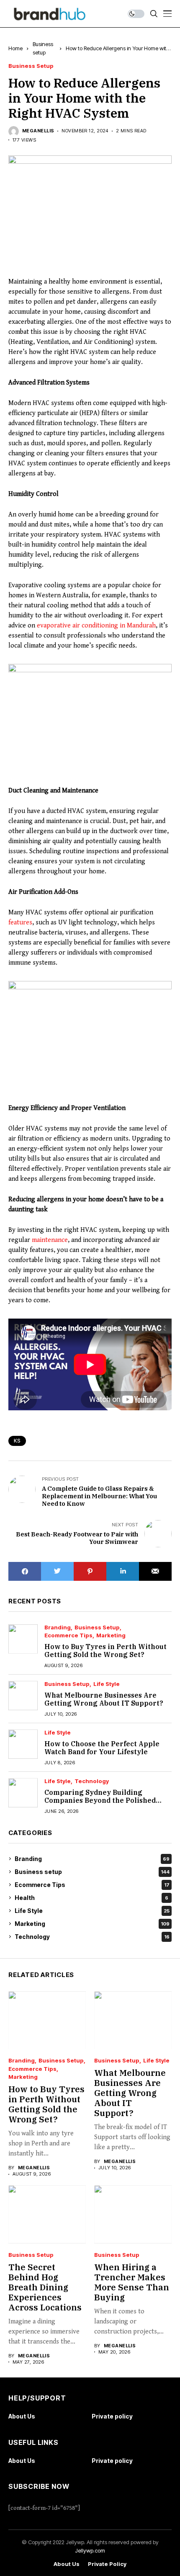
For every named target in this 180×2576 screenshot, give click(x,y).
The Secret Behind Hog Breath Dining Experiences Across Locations (45, 2287)
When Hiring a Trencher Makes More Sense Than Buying (132, 2282)
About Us (22, 2416)
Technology (92, 1781)
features (20, 923)
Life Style (107, 1684)
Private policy (112, 2416)
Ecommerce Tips (68, 1635)
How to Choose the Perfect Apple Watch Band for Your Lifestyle (102, 1748)
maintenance (50, 1240)
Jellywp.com (90, 2550)
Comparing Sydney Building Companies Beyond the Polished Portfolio (100, 1800)
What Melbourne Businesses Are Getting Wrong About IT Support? (104, 1699)
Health (91, 1898)
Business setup (31, 66)
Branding (58, 1627)
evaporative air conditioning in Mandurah (96, 626)
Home (15, 48)
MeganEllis (38, 131)
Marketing (111, 1635)
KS (17, 1441)
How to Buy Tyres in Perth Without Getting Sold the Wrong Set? (105, 1651)
